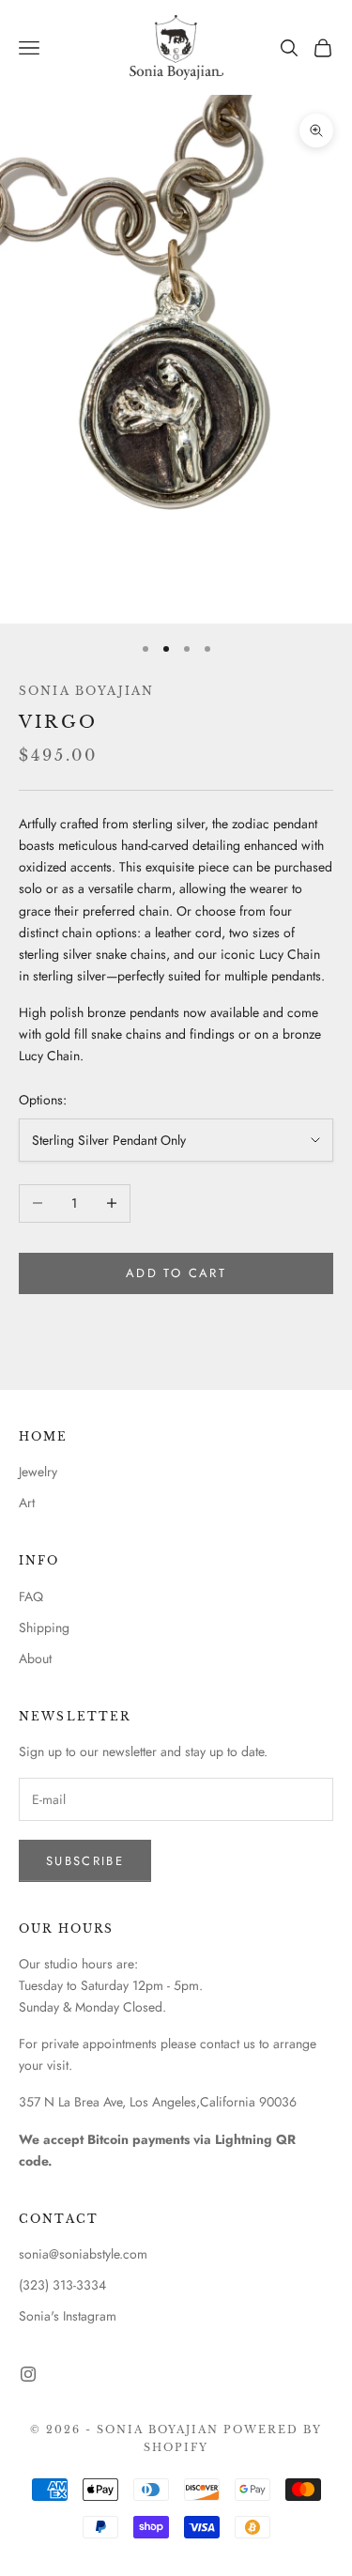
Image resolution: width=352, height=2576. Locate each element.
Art (27, 1503)
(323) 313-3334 (62, 2285)
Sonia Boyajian (86, 691)
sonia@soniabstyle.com (83, 2254)
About (35, 1658)
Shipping (44, 1627)
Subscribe (85, 1861)
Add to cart (176, 1273)
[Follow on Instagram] (28, 2374)
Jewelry (38, 1472)
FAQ (31, 1597)
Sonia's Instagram (68, 2316)
